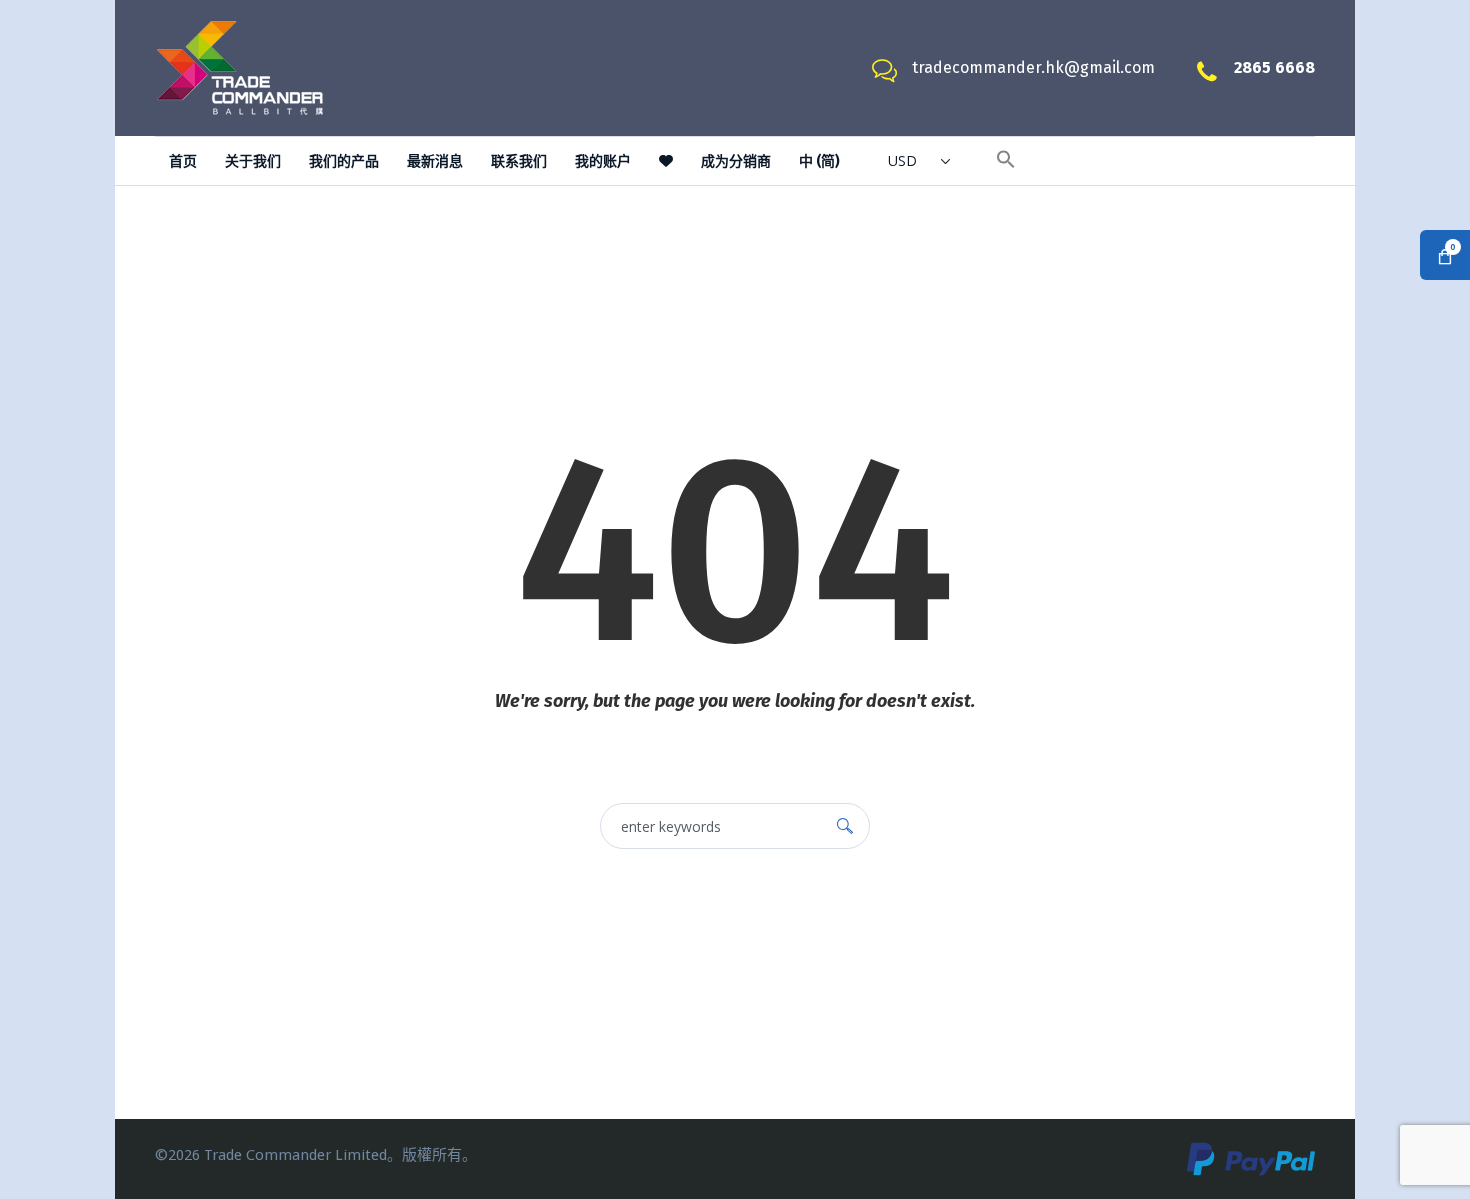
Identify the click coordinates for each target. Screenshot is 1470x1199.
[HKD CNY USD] (918, 165)
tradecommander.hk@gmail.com (1033, 67)
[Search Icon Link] (1006, 162)
